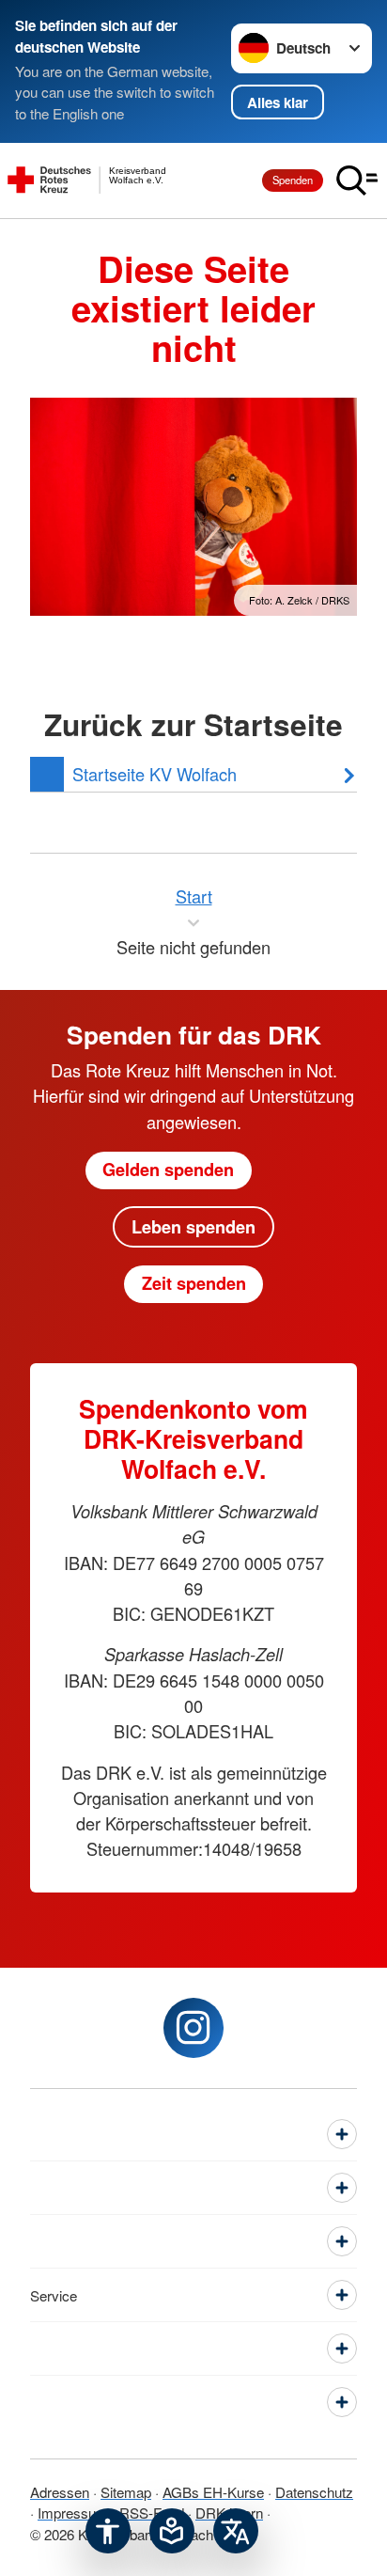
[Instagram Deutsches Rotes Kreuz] (193, 2028)
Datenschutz (314, 2492)
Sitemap (126, 2492)
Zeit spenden (194, 1283)
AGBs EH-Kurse (213, 2492)
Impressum (73, 2513)
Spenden (293, 180)
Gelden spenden (168, 1170)
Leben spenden (193, 1227)
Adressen (60, 2492)
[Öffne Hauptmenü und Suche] (357, 181)
